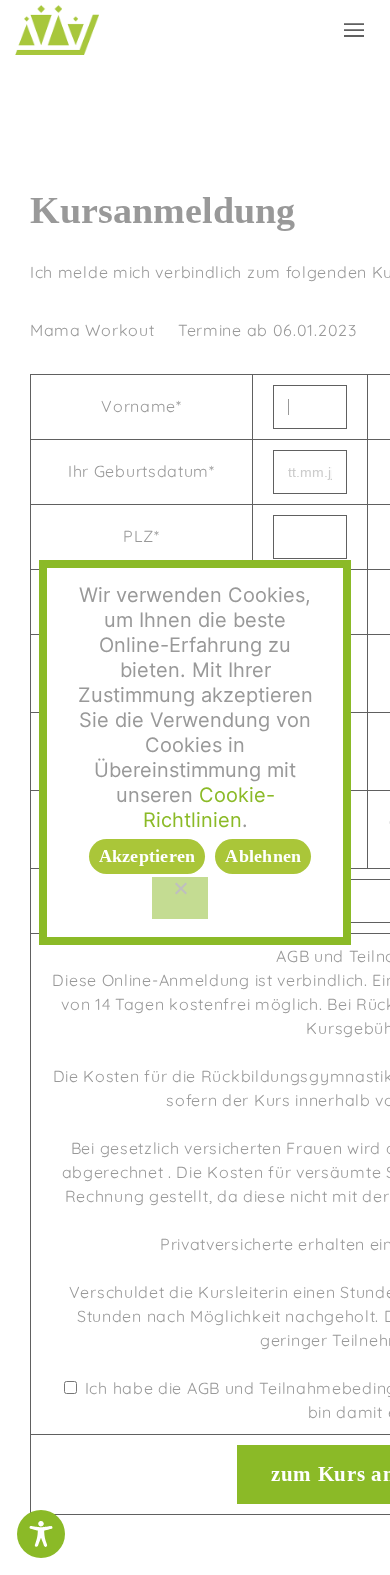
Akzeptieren (147, 856)
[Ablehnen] (180, 898)
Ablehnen (263, 856)
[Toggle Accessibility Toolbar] (41, 1534)
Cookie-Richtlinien (209, 807)
